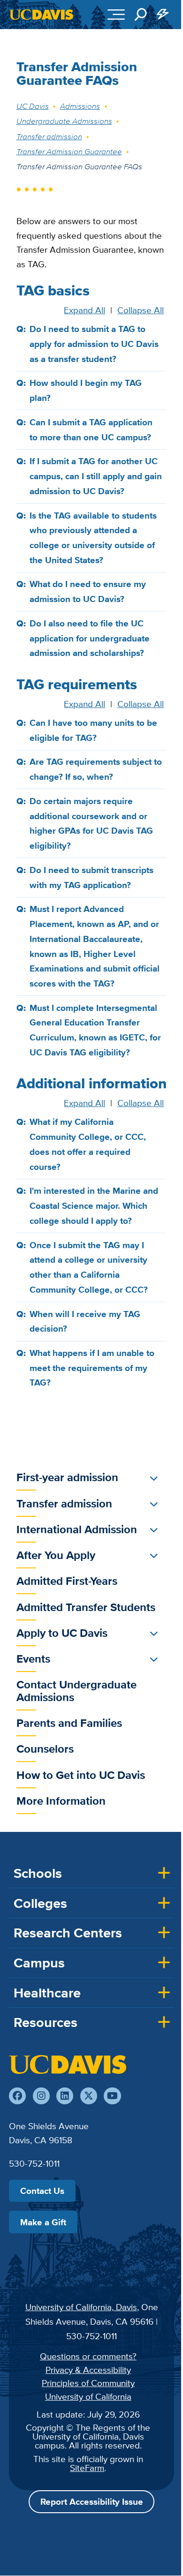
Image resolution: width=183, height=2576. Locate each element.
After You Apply (56, 1555)
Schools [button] (38, 1873)
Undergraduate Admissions (64, 121)
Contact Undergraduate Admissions (76, 1691)
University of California (88, 2396)
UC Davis (33, 106)
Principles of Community (88, 2383)
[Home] (68, 2064)
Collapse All (141, 310)
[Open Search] (141, 15)
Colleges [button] (40, 1903)
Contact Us (42, 2191)
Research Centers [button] (68, 1933)
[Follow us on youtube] (112, 2096)
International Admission (77, 1529)
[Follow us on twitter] (89, 2096)
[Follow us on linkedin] (65, 2096)
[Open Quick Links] (163, 15)
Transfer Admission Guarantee (69, 151)
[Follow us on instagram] (41, 2096)
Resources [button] (46, 2022)
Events (33, 1659)
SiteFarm (87, 2468)
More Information (61, 1801)
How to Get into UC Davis (81, 1775)
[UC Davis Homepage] (41, 15)
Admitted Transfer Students (86, 1607)
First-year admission (67, 1477)
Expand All (84, 310)
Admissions (80, 106)
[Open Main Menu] (116, 15)
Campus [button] (39, 1963)
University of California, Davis (81, 2307)
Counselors (45, 1749)
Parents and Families (69, 1723)
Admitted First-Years (67, 1581)
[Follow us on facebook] (17, 2096)
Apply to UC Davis (62, 1633)
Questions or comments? (88, 2356)
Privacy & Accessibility (88, 2370)
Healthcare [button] (47, 1993)
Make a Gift (43, 2222)
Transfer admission (49, 136)
